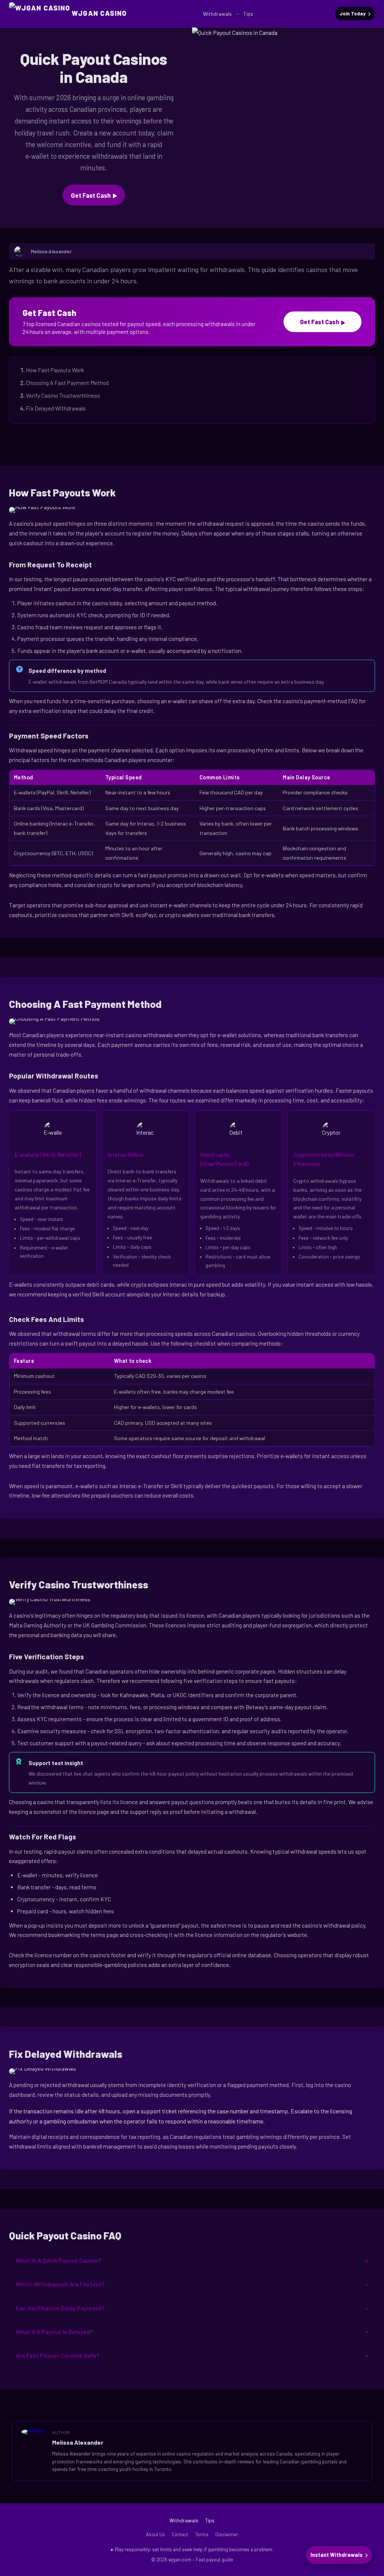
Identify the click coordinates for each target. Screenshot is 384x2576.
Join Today (352, 14)
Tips (248, 14)
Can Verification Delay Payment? (60, 2308)
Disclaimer (227, 2534)
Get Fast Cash (91, 195)
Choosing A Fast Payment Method (67, 383)
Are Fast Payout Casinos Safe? (58, 2355)
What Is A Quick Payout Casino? (58, 2260)
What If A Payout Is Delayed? (54, 2332)
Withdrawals (217, 14)
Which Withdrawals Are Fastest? (60, 2284)
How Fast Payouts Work (55, 370)
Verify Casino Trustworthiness (63, 395)
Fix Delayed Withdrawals (56, 408)
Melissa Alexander (78, 2442)
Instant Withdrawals (337, 2555)
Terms (202, 2534)
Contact (180, 2534)
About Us (155, 2534)
